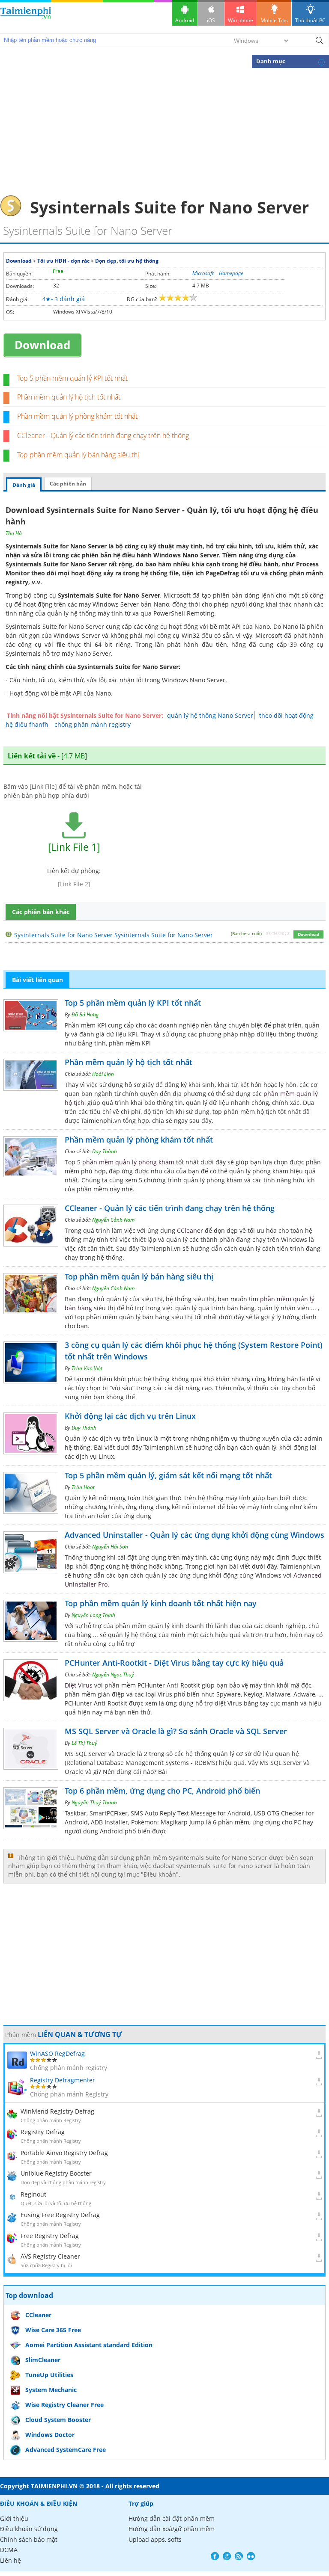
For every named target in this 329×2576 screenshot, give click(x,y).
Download (19, 261)
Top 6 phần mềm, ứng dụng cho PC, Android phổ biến (162, 1791)
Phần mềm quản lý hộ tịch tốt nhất (69, 397)
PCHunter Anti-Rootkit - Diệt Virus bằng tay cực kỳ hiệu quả (174, 1663)
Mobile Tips (274, 20)
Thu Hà (14, 533)
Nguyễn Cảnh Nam (113, 1220)
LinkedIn (251, 2556)
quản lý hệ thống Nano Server (210, 715)
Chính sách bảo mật (29, 2539)
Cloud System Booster (58, 2420)
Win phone (241, 20)
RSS (239, 2556)
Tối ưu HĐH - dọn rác (63, 261)
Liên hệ (10, 2560)
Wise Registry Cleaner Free (64, 2405)
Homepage (231, 273)
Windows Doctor (50, 2435)
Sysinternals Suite (31, 626)
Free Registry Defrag (50, 2236)
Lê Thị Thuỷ (84, 1743)
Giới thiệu (14, 2518)
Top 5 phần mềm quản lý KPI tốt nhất (72, 378)
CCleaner (190, 1230)
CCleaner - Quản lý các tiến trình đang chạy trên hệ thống (103, 435)
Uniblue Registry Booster (56, 2173)
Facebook (215, 2556)
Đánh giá (24, 485)
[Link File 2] (74, 884)
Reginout (33, 2194)
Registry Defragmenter (63, 2080)
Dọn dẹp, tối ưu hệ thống (127, 261)
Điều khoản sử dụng (29, 2529)
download (26, 17)
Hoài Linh (103, 1074)
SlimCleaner (43, 2360)
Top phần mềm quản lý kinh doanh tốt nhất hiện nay (161, 1603)
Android (185, 20)
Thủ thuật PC (310, 20)
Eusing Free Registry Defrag (60, 2215)
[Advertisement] (164, 131)
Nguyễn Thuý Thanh (94, 1802)
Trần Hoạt (83, 1487)
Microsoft (203, 273)
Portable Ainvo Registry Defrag (64, 2153)
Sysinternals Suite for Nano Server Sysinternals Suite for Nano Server (114, 935)
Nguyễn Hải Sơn (110, 1547)
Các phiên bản (68, 484)
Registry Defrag (43, 2132)
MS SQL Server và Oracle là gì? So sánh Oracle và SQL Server (176, 1731)
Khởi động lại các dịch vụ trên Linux (130, 1416)
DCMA (9, 2550)
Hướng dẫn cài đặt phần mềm (172, 2518)
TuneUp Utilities (49, 2375)
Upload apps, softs (155, 2539)
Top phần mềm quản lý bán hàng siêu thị (78, 455)
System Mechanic (51, 2390)
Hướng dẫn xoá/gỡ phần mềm (172, 2529)
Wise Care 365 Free (53, 2330)
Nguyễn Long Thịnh (93, 1615)
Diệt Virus (79, 1685)
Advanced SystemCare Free (66, 2450)
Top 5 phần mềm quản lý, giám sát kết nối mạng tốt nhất (168, 1475)
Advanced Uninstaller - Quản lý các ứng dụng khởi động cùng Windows (194, 1535)
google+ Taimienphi (227, 2556)
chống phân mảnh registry (93, 724)
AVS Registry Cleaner (50, 2256)
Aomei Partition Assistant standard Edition (89, 2345)
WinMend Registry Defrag (57, 2111)
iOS (211, 20)
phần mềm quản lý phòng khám (128, 1162)
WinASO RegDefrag (57, 2053)
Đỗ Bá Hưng (85, 1014)
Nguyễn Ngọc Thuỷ (113, 1674)
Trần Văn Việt (87, 1368)
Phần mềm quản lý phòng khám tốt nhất (77, 416)
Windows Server (116, 604)
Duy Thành (105, 1151)
